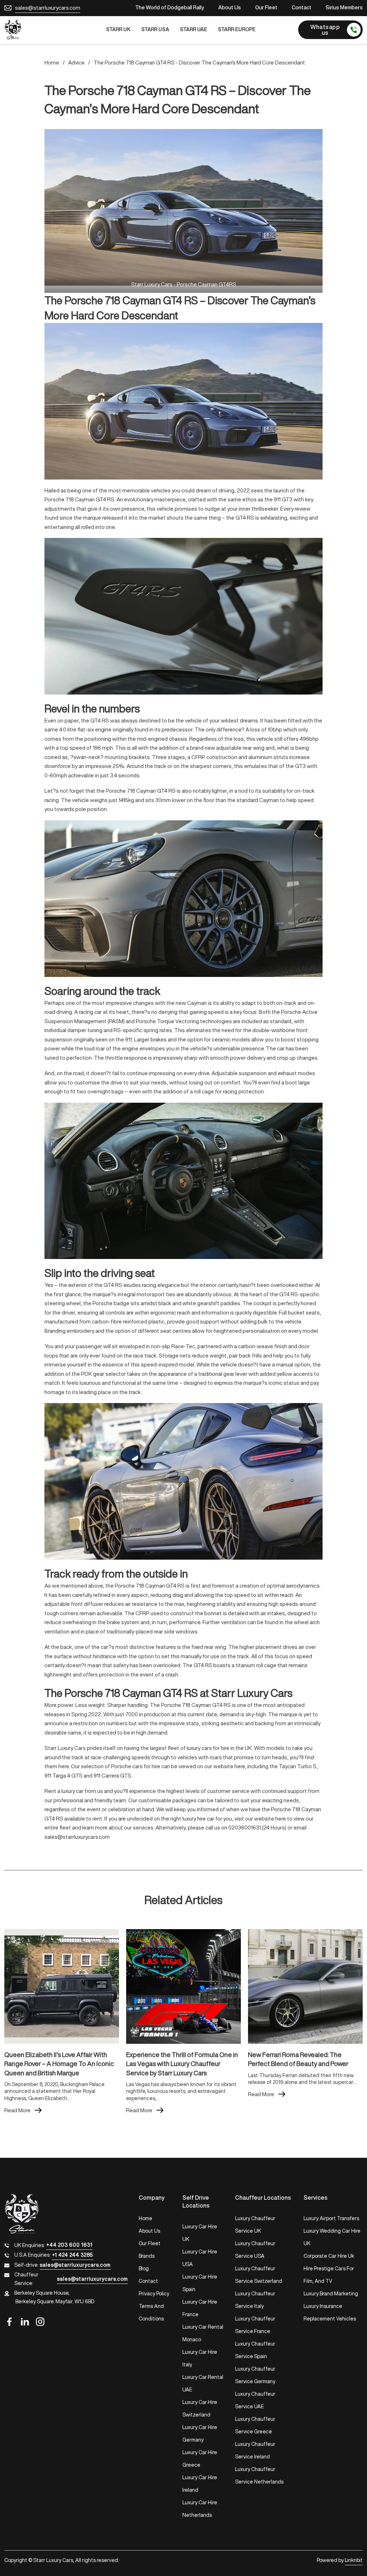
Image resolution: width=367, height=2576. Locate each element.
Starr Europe (237, 29)
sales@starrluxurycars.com (48, 8)
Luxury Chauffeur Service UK (255, 2225)
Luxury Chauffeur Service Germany (255, 2375)
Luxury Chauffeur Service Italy (255, 2300)
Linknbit (354, 2560)
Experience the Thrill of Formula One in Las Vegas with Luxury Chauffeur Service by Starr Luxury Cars (182, 2064)
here (240, 1766)
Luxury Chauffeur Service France (255, 2325)
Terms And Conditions (151, 2312)
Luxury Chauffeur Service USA (255, 2250)
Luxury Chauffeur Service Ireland (255, 2450)
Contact (302, 8)
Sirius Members (344, 8)
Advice (76, 63)
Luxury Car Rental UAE (203, 2383)
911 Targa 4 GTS (63, 1776)
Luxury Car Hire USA (200, 2258)
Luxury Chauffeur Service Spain (255, 2350)
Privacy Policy (154, 2294)
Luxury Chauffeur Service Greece (255, 2425)
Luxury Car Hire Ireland (200, 2484)
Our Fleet (266, 8)
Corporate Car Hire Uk (329, 2256)
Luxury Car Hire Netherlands (200, 2509)
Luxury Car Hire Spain (200, 2283)
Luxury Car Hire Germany (200, 2434)
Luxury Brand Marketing (331, 2294)
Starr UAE (194, 29)
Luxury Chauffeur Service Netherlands (259, 2475)
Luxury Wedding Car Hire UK (332, 2237)
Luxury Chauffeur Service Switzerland (259, 2275)
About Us (230, 8)
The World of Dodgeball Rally (170, 8)
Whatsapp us (325, 30)
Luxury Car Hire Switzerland (200, 2408)
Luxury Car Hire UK (200, 2233)
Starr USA (155, 29)
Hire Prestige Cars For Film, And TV (329, 2275)
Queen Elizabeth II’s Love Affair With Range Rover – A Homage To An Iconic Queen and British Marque (59, 2064)
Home (52, 63)
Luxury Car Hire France (200, 2308)
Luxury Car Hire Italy (200, 2358)
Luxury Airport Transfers (331, 2218)
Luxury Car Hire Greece (200, 2459)
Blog (144, 2269)
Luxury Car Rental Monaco (203, 2333)
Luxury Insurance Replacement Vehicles (330, 2312)
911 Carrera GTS (112, 1776)
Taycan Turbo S (298, 1766)
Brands (147, 2256)
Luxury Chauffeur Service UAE (255, 2400)
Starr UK (118, 29)
